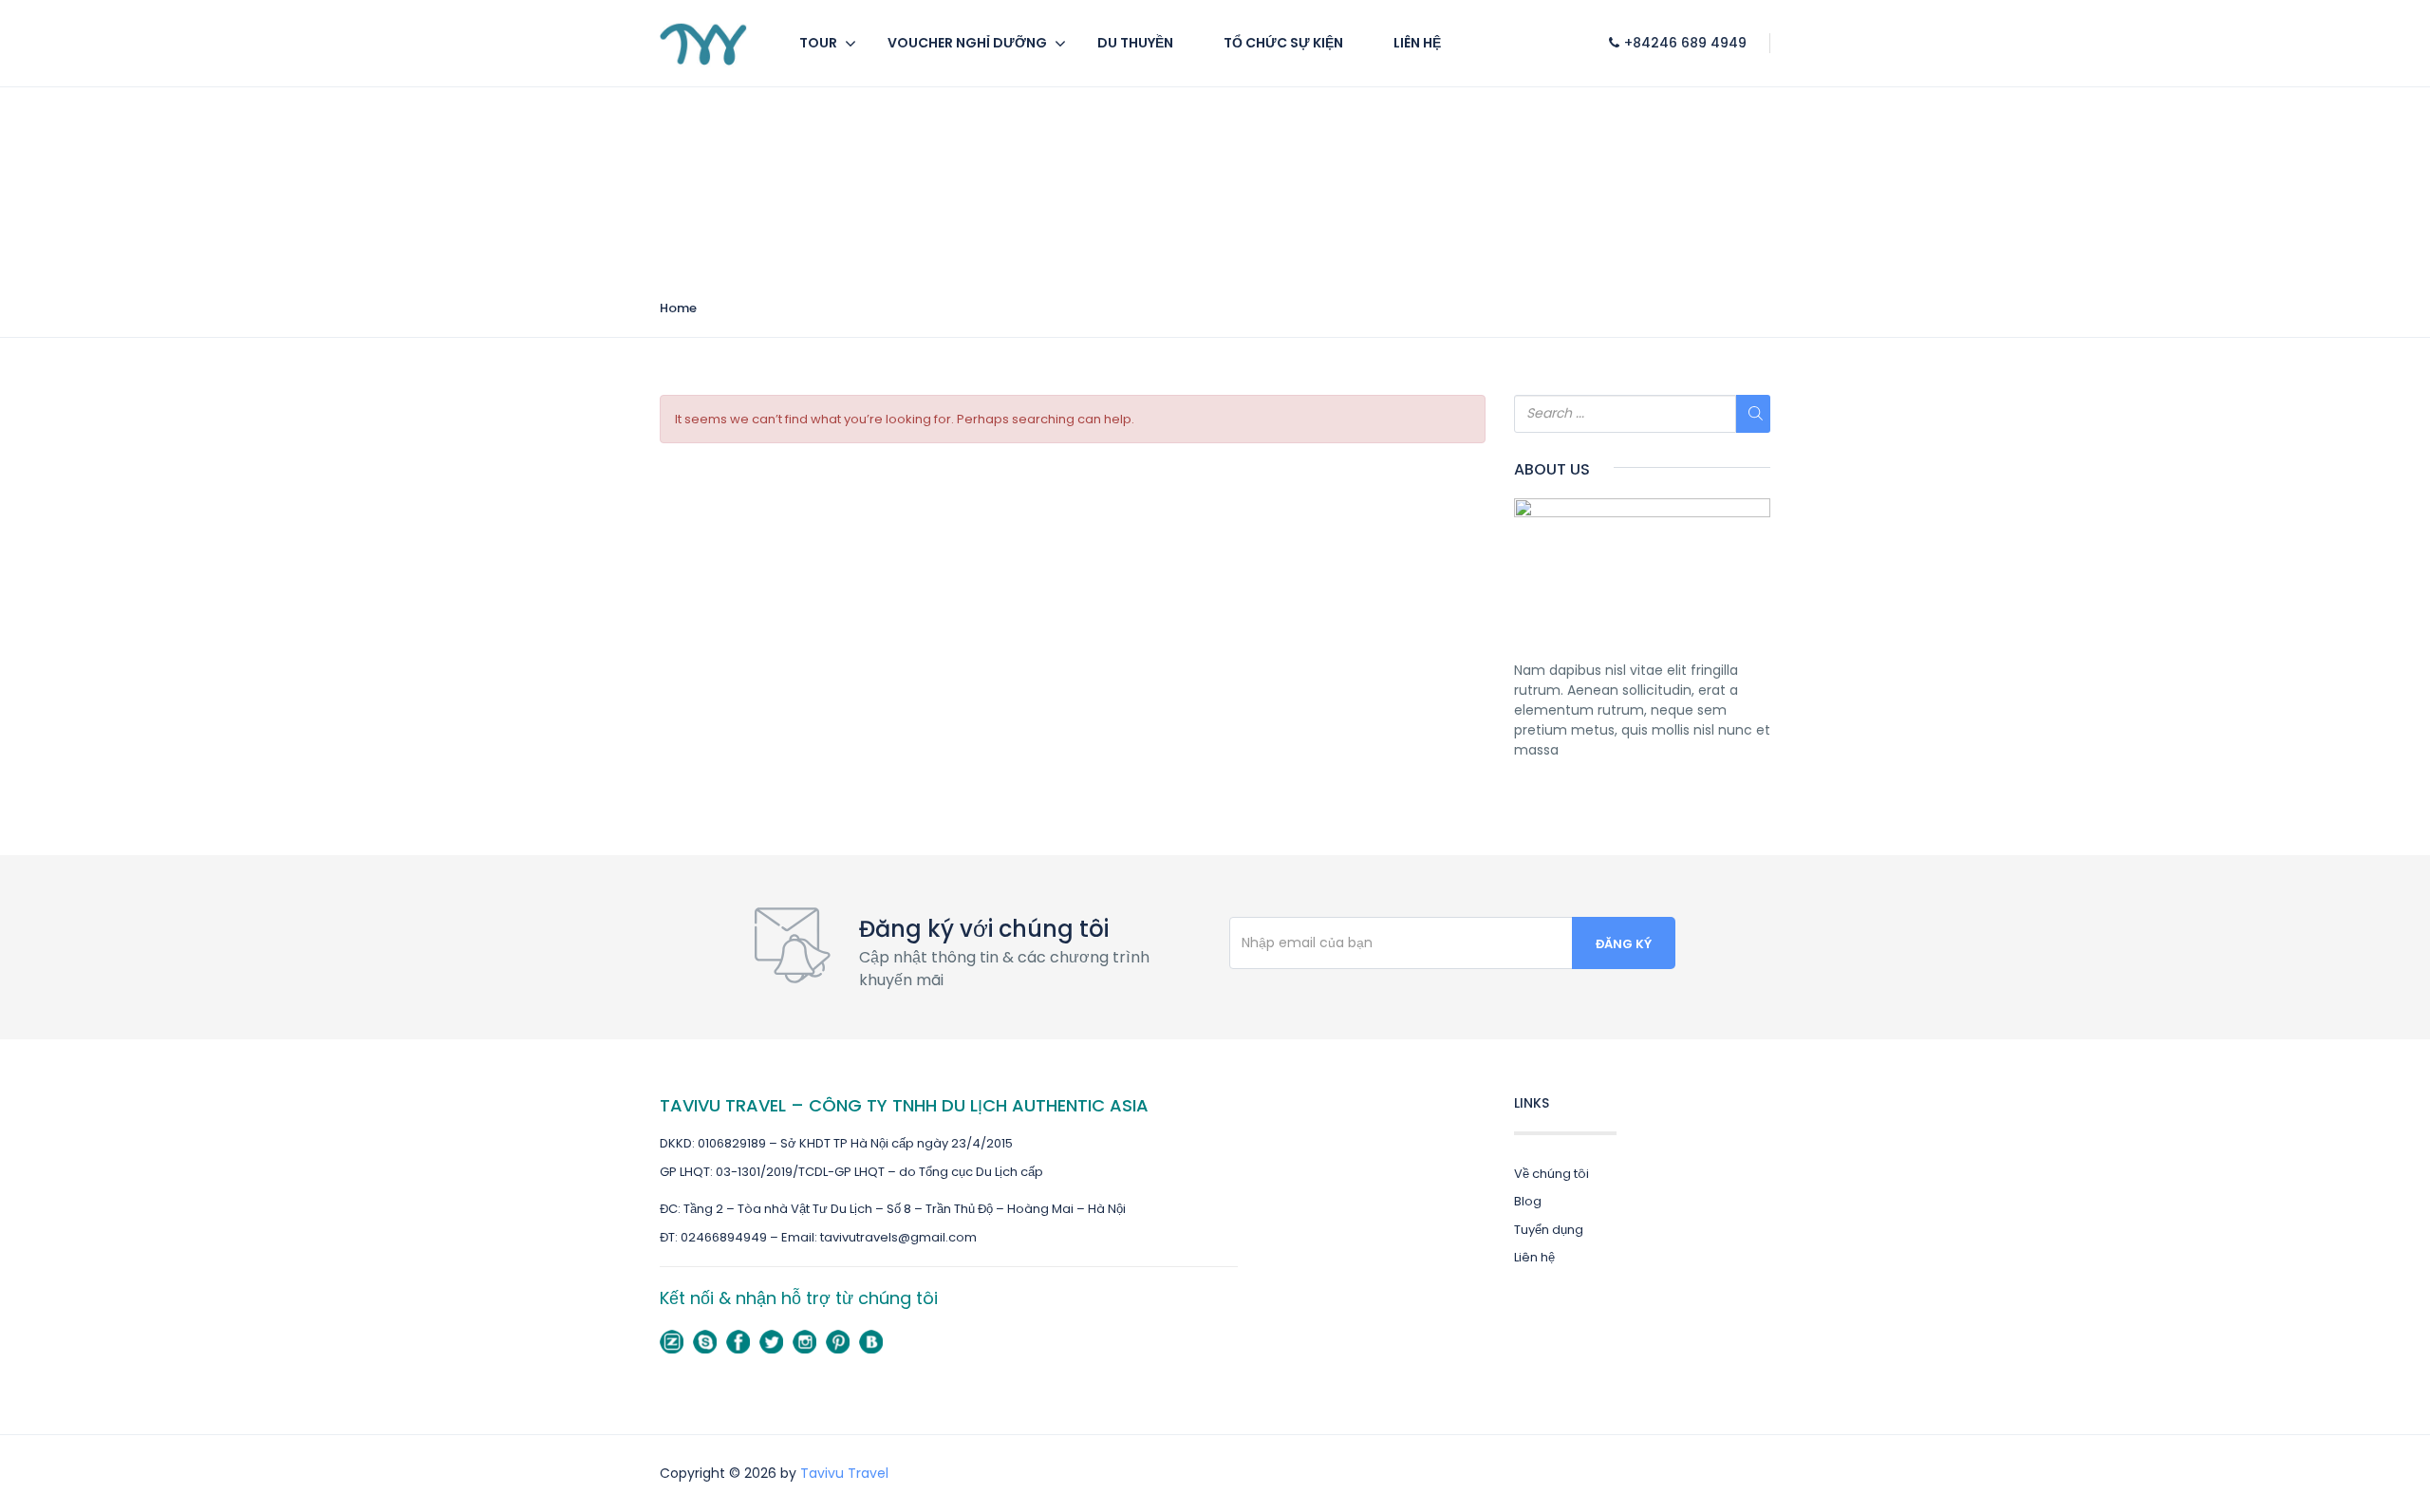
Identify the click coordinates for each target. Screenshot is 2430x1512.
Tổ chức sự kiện (1283, 43)
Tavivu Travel (844, 1473)
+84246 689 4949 (1685, 43)
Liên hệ (1417, 43)
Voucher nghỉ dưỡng (967, 43)
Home (678, 308)
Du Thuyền (1135, 43)
